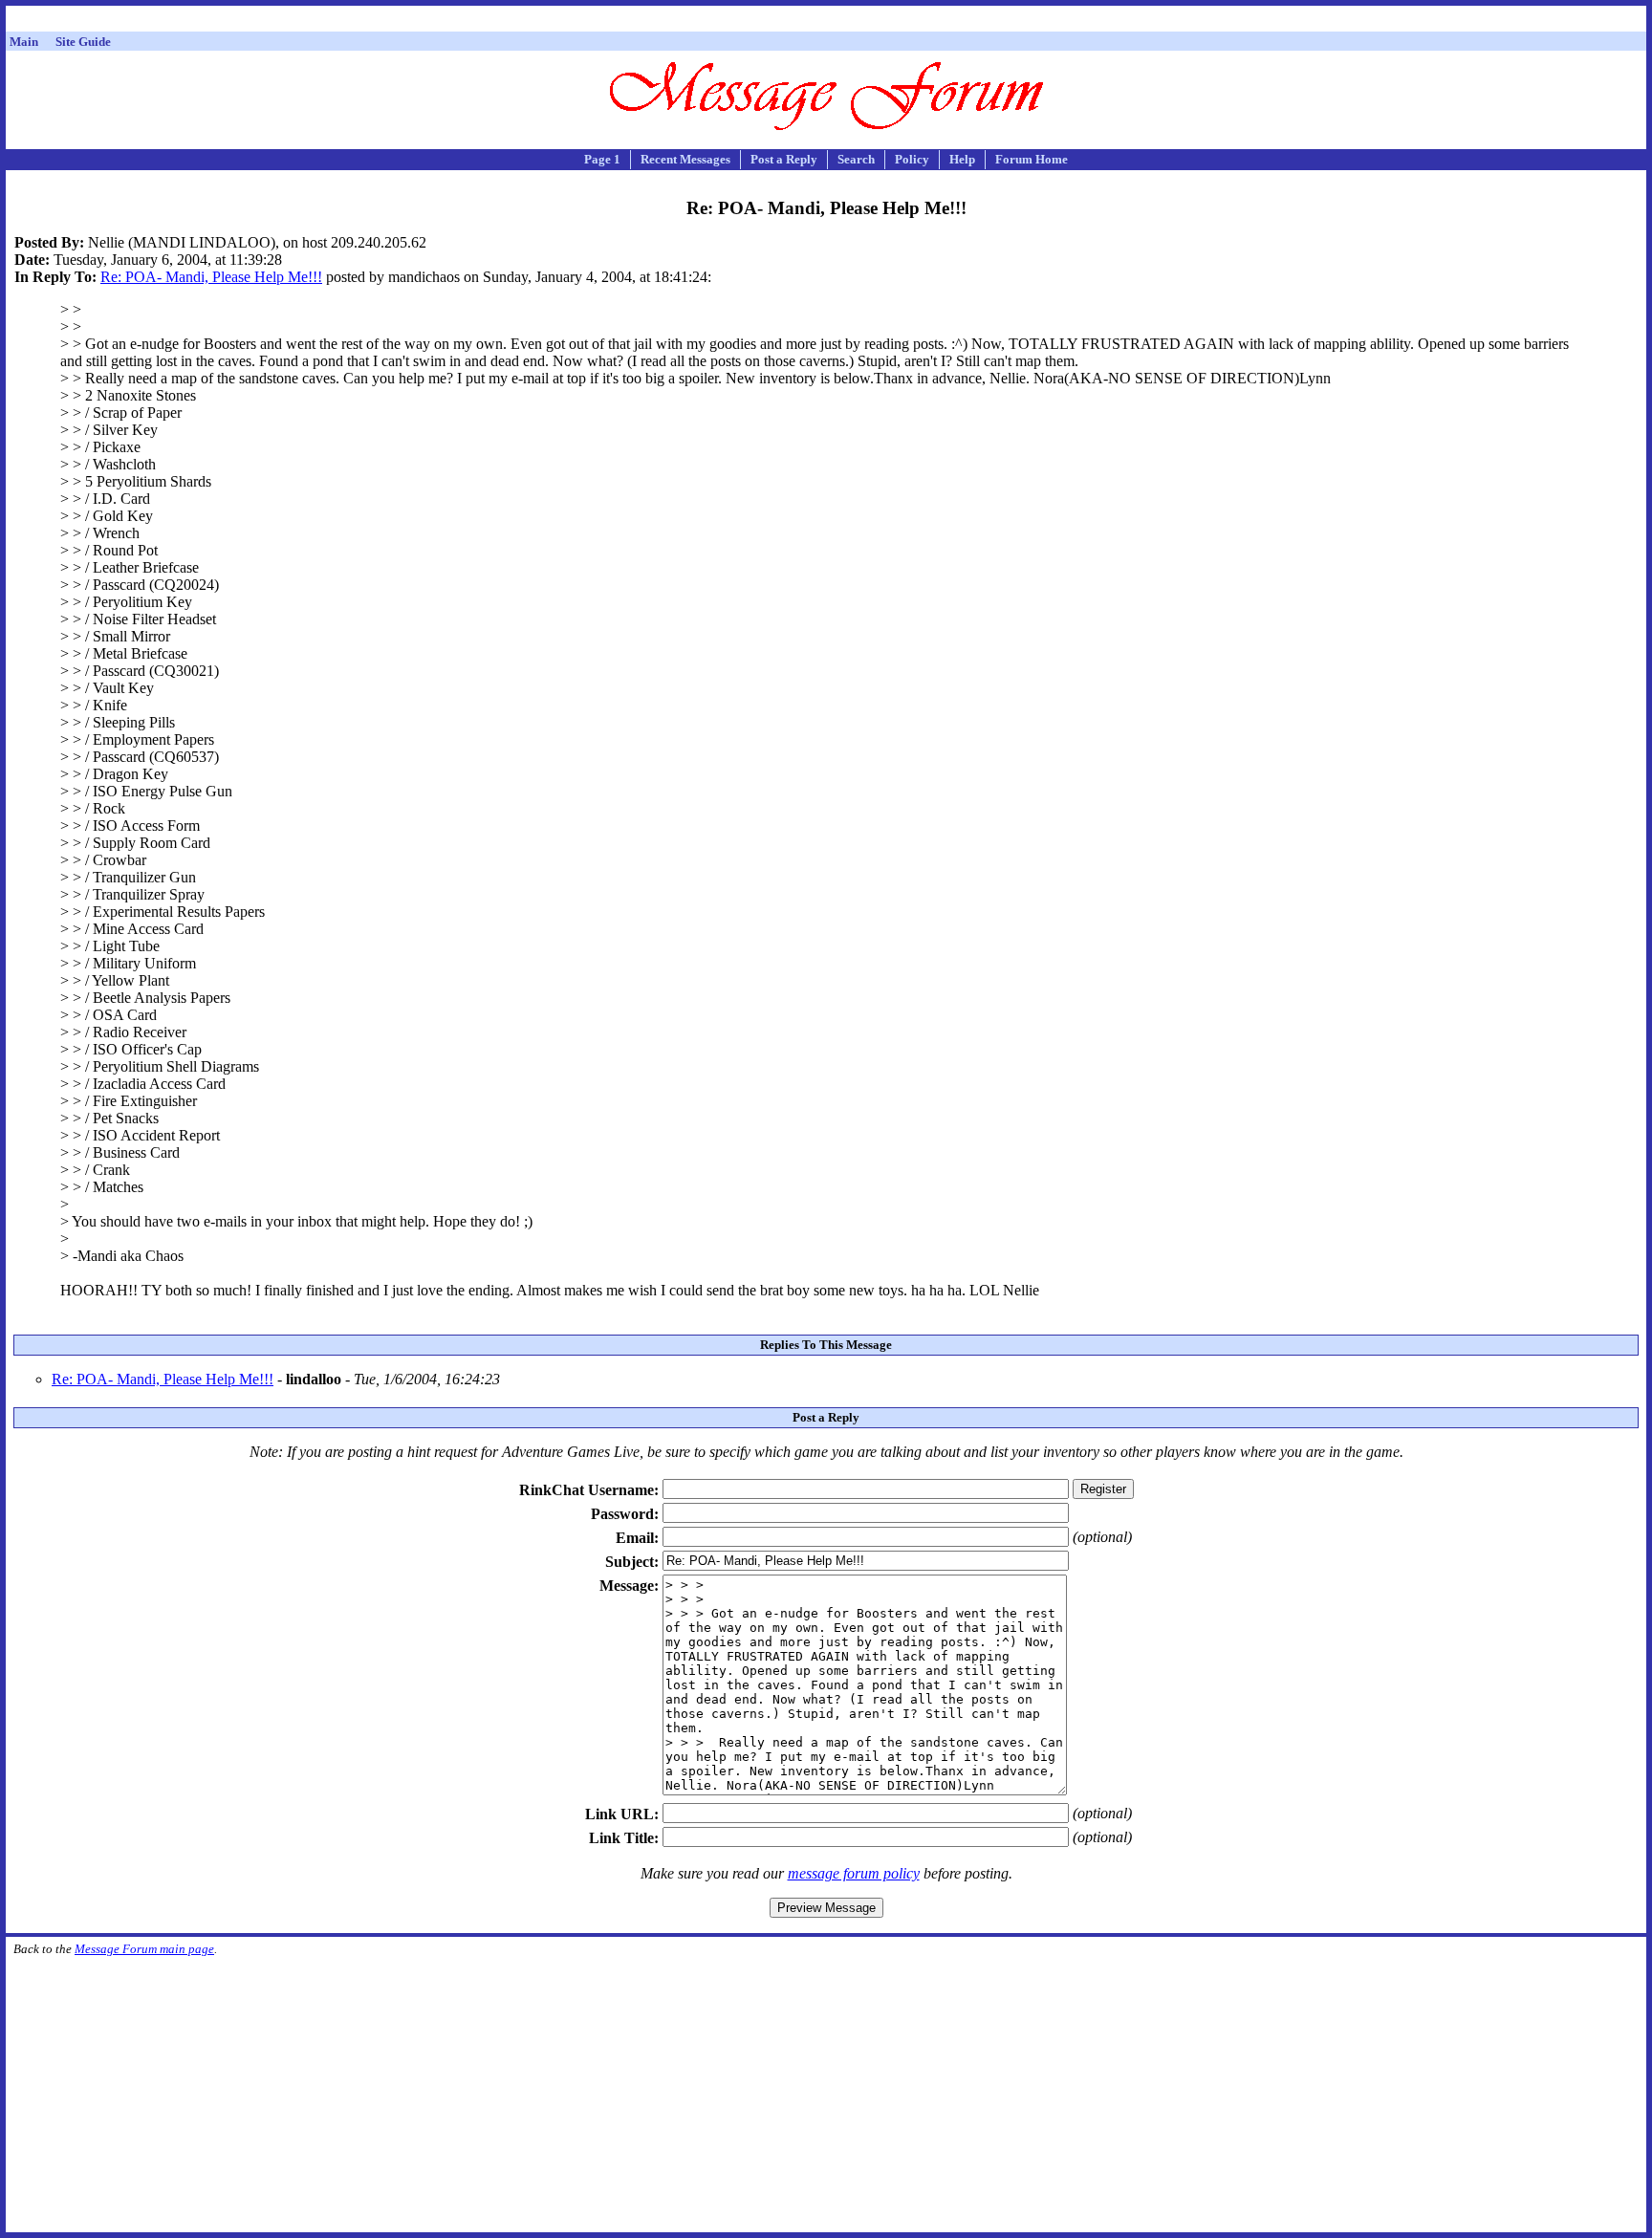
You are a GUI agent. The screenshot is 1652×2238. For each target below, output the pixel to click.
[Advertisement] (826, 22)
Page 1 (602, 159)
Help (962, 159)
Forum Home (1032, 159)
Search (856, 159)
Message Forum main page (144, 1949)
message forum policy (854, 1873)
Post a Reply (784, 159)
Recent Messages (685, 159)
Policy (912, 159)
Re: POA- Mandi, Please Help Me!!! (211, 277)
